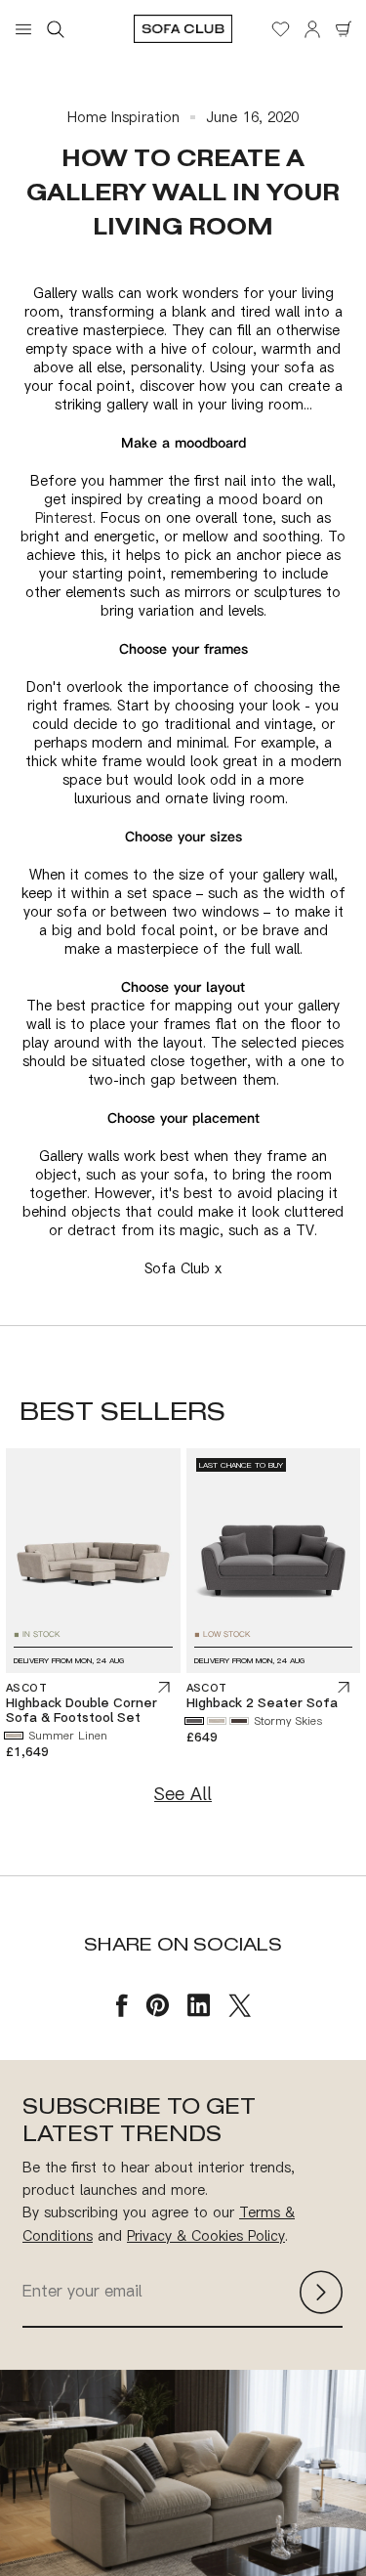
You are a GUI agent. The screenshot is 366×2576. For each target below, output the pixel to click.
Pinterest (64, 517)
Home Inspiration (124, 117)
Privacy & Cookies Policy (206, 2235)
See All (183, 1794)
